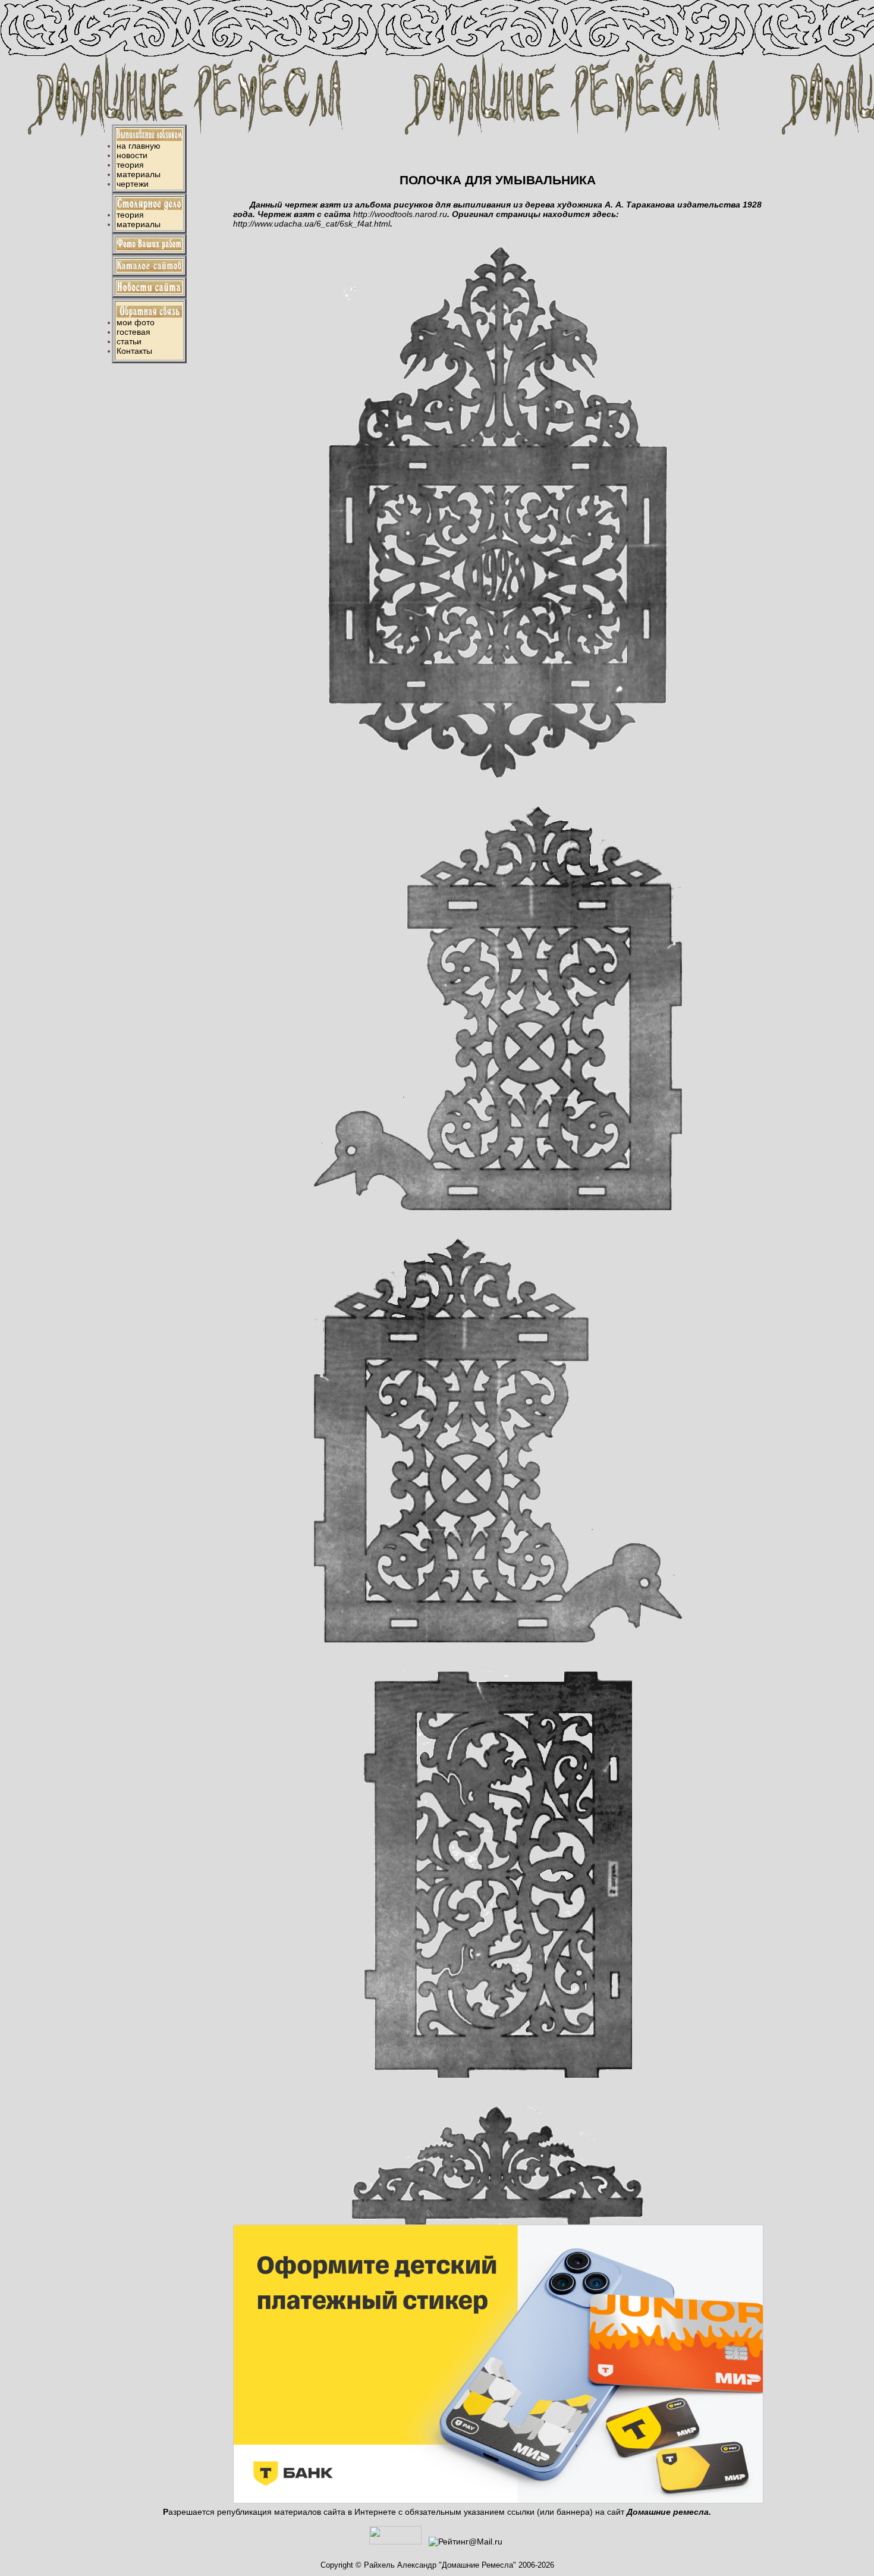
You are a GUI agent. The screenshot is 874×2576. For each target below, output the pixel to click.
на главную (139, 146)
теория (130, 165)
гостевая (133, 332)
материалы (139, 174)
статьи (129, 341)
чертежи (133, 184)
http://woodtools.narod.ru (400, 214)
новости (132, 155)
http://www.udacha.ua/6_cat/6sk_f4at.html (312, 224)
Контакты (134, 351)
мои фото (136, 322)
